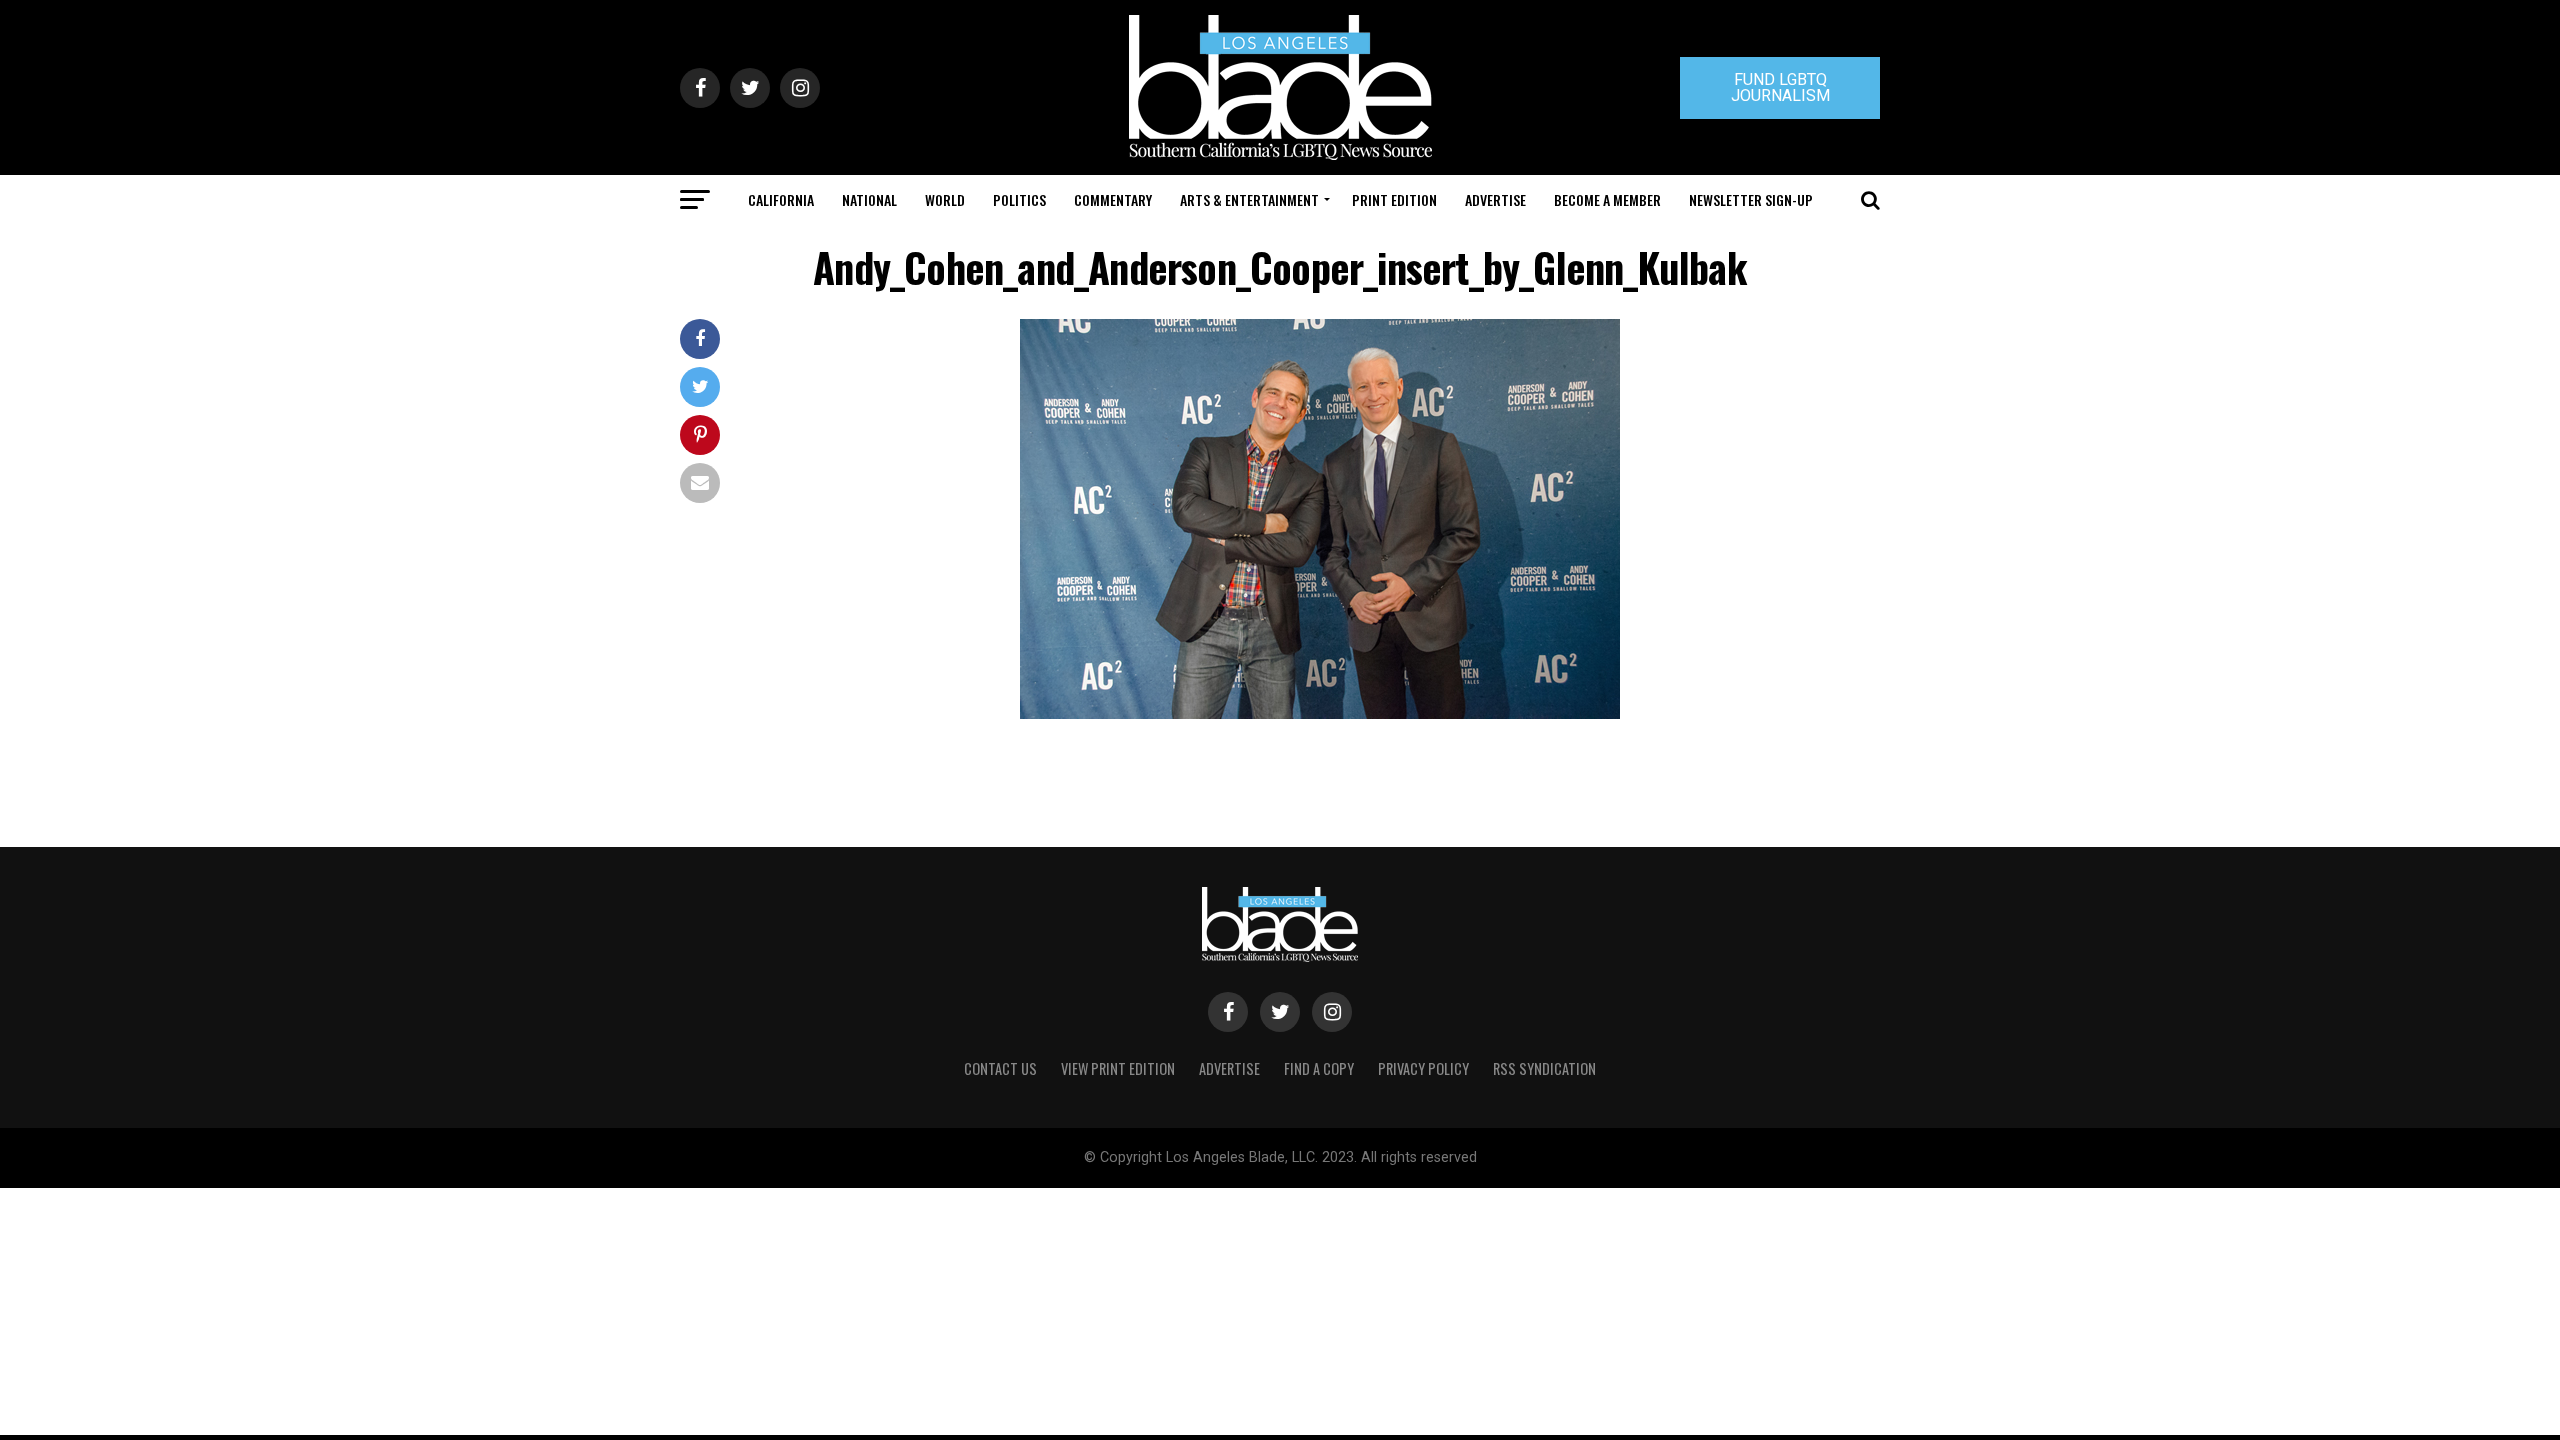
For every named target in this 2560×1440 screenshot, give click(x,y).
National (869, 199)
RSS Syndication (1544, 1068)
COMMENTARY (1113, 199)
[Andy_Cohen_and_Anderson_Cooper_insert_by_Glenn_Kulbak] (1320, 713)
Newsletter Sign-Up (1751, 199)
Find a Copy (1319, 1068)
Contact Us (1000, 1068)
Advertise (1495, 199)
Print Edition (1394, 199)
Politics (1019, 199)
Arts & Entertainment (1249, 199)
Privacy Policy (1423, 1068)
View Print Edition (1118, 1068)
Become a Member (1607, 199)
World (945, 199)
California (781, 199)
